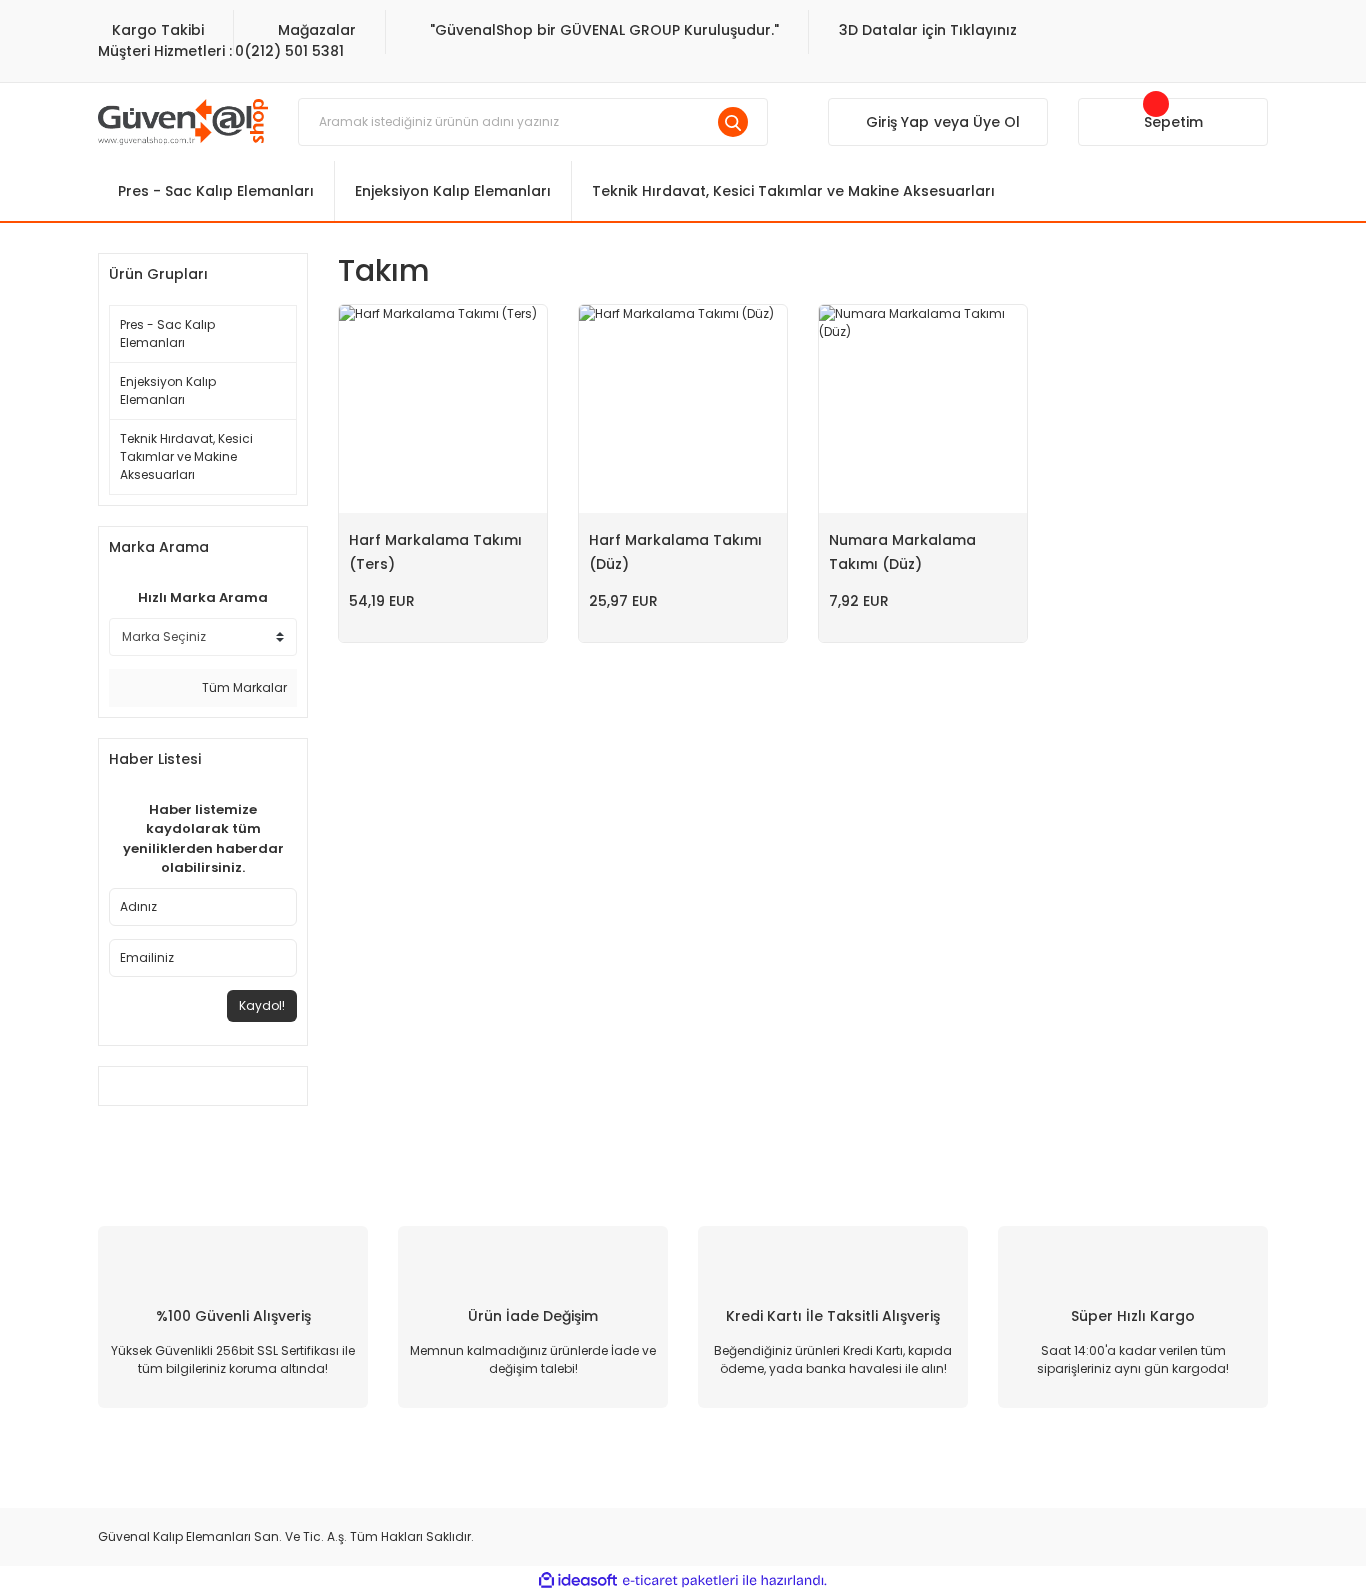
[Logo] (183, 120)
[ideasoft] (578, 1580)
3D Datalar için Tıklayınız (928, 30)
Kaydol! (262, 1005)
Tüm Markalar (243, 687)
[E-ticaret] (680, 1580)
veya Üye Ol (977, 122)
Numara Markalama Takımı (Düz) (902, 552)
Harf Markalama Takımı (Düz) (675, 552)
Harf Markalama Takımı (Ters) (435, 552)
